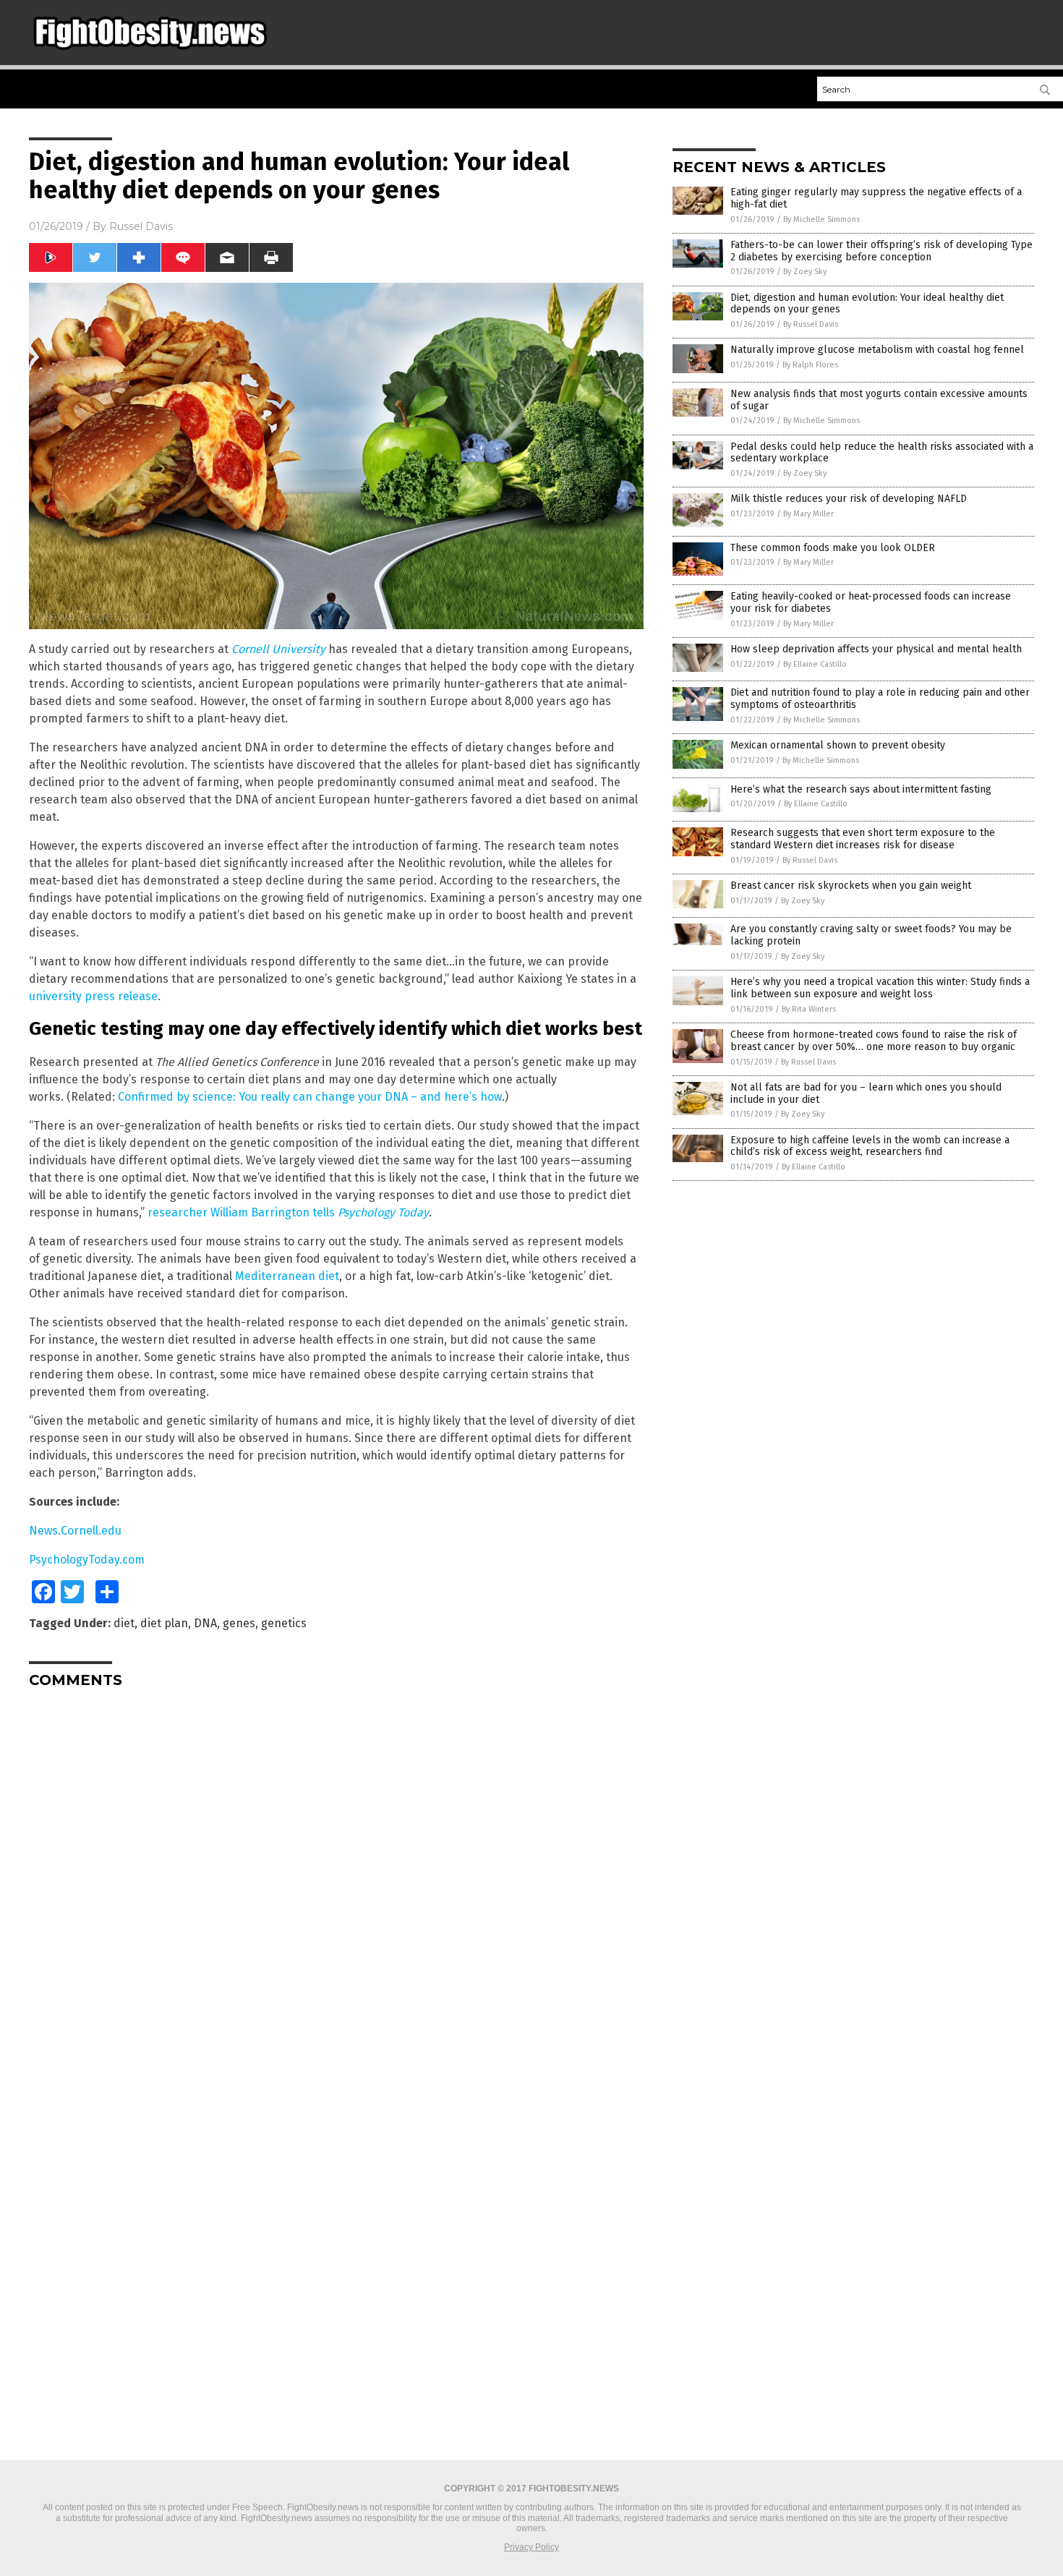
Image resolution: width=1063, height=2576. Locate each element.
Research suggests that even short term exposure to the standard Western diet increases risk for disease (863, 839)
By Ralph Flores (810, 365)
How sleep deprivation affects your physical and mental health (876, 649)
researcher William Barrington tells (288, 1212)
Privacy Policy (531, 2547)
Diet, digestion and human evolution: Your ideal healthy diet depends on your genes (867, 304)
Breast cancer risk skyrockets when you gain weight (851, 886)
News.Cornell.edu (75, 1531)
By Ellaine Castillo (815, 664)
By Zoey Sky (805, 272)
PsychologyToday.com (87, 1560)
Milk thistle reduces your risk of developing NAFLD (849, 499)
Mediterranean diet (287, 1276)
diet (124, 1623)
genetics (284, 1623)
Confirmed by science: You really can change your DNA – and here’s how (310, 1097)
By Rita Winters (809, 1009)
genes (239, 1623)
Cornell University (278, 649)
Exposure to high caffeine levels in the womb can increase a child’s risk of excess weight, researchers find (870, 1146)
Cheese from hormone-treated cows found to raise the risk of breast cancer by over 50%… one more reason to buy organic (874, 1041)
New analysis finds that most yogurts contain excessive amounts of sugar (879, 400)
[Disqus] (336, 1880)
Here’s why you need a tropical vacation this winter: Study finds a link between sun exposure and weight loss (880, 988)
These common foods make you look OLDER (833, 548)
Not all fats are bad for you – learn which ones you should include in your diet (866, 1093)
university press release (93, 996)
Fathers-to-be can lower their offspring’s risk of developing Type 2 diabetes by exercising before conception (881, 251)
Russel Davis (141, 226)
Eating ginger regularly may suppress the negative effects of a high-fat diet (876, 198)
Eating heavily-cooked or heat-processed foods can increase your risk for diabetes (871, 602)
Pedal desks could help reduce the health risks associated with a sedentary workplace (882, 453)
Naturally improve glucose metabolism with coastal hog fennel (877, 350)
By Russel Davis (811, 324)
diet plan (164, 1623)
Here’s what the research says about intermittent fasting (861, 789)
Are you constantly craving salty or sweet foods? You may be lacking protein (871, 935)
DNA (205, 1623)
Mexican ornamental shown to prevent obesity (838, 745)
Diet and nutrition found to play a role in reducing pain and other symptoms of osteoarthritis (880, 699)
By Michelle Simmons (821, 219)
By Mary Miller (808, 514)
